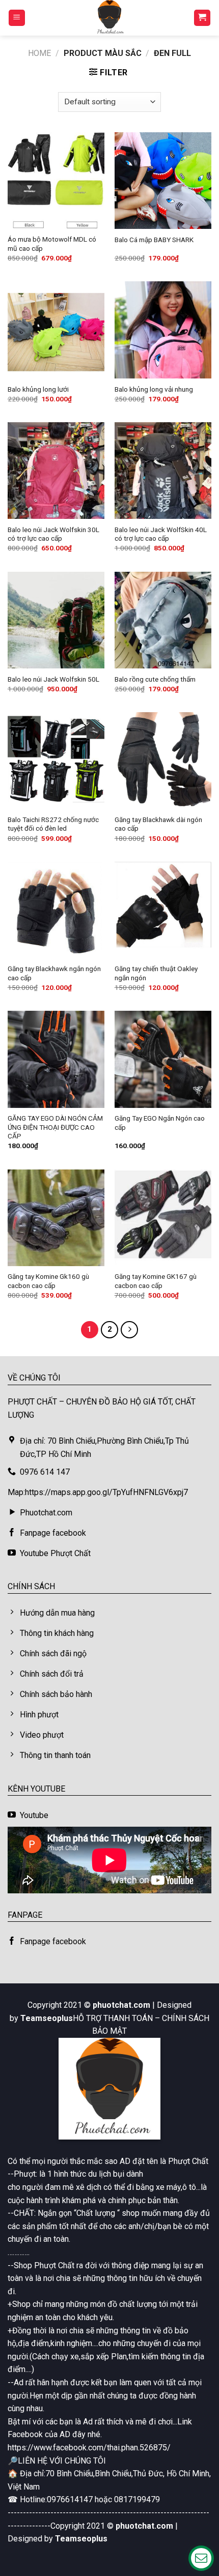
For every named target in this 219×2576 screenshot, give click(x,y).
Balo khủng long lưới (38, 389)
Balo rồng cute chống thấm (155, 679)
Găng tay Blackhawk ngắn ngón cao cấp (54, 973)
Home (39, 53)
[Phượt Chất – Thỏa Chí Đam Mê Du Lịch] (109, 18)
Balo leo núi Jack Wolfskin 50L (53, 679)
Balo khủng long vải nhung (154, 389)
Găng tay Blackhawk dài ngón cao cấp (158, 824)
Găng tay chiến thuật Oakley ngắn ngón (156, 973)
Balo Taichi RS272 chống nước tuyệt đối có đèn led (53, 824)
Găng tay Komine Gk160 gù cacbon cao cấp (48, 1281)
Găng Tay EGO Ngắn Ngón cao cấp (160, 1123)
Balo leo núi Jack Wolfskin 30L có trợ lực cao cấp (53, 534)
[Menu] (17, 18)
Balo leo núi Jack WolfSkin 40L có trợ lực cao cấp (161, 534)
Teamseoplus (47, 2018)
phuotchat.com (121, 2005)
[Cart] (202, 18)
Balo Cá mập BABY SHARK (154, 240)
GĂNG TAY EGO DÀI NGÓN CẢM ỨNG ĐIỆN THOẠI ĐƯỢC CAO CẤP (55, 1127)
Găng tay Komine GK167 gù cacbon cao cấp (156, 1281)
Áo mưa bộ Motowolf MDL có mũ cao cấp (52, 244)
